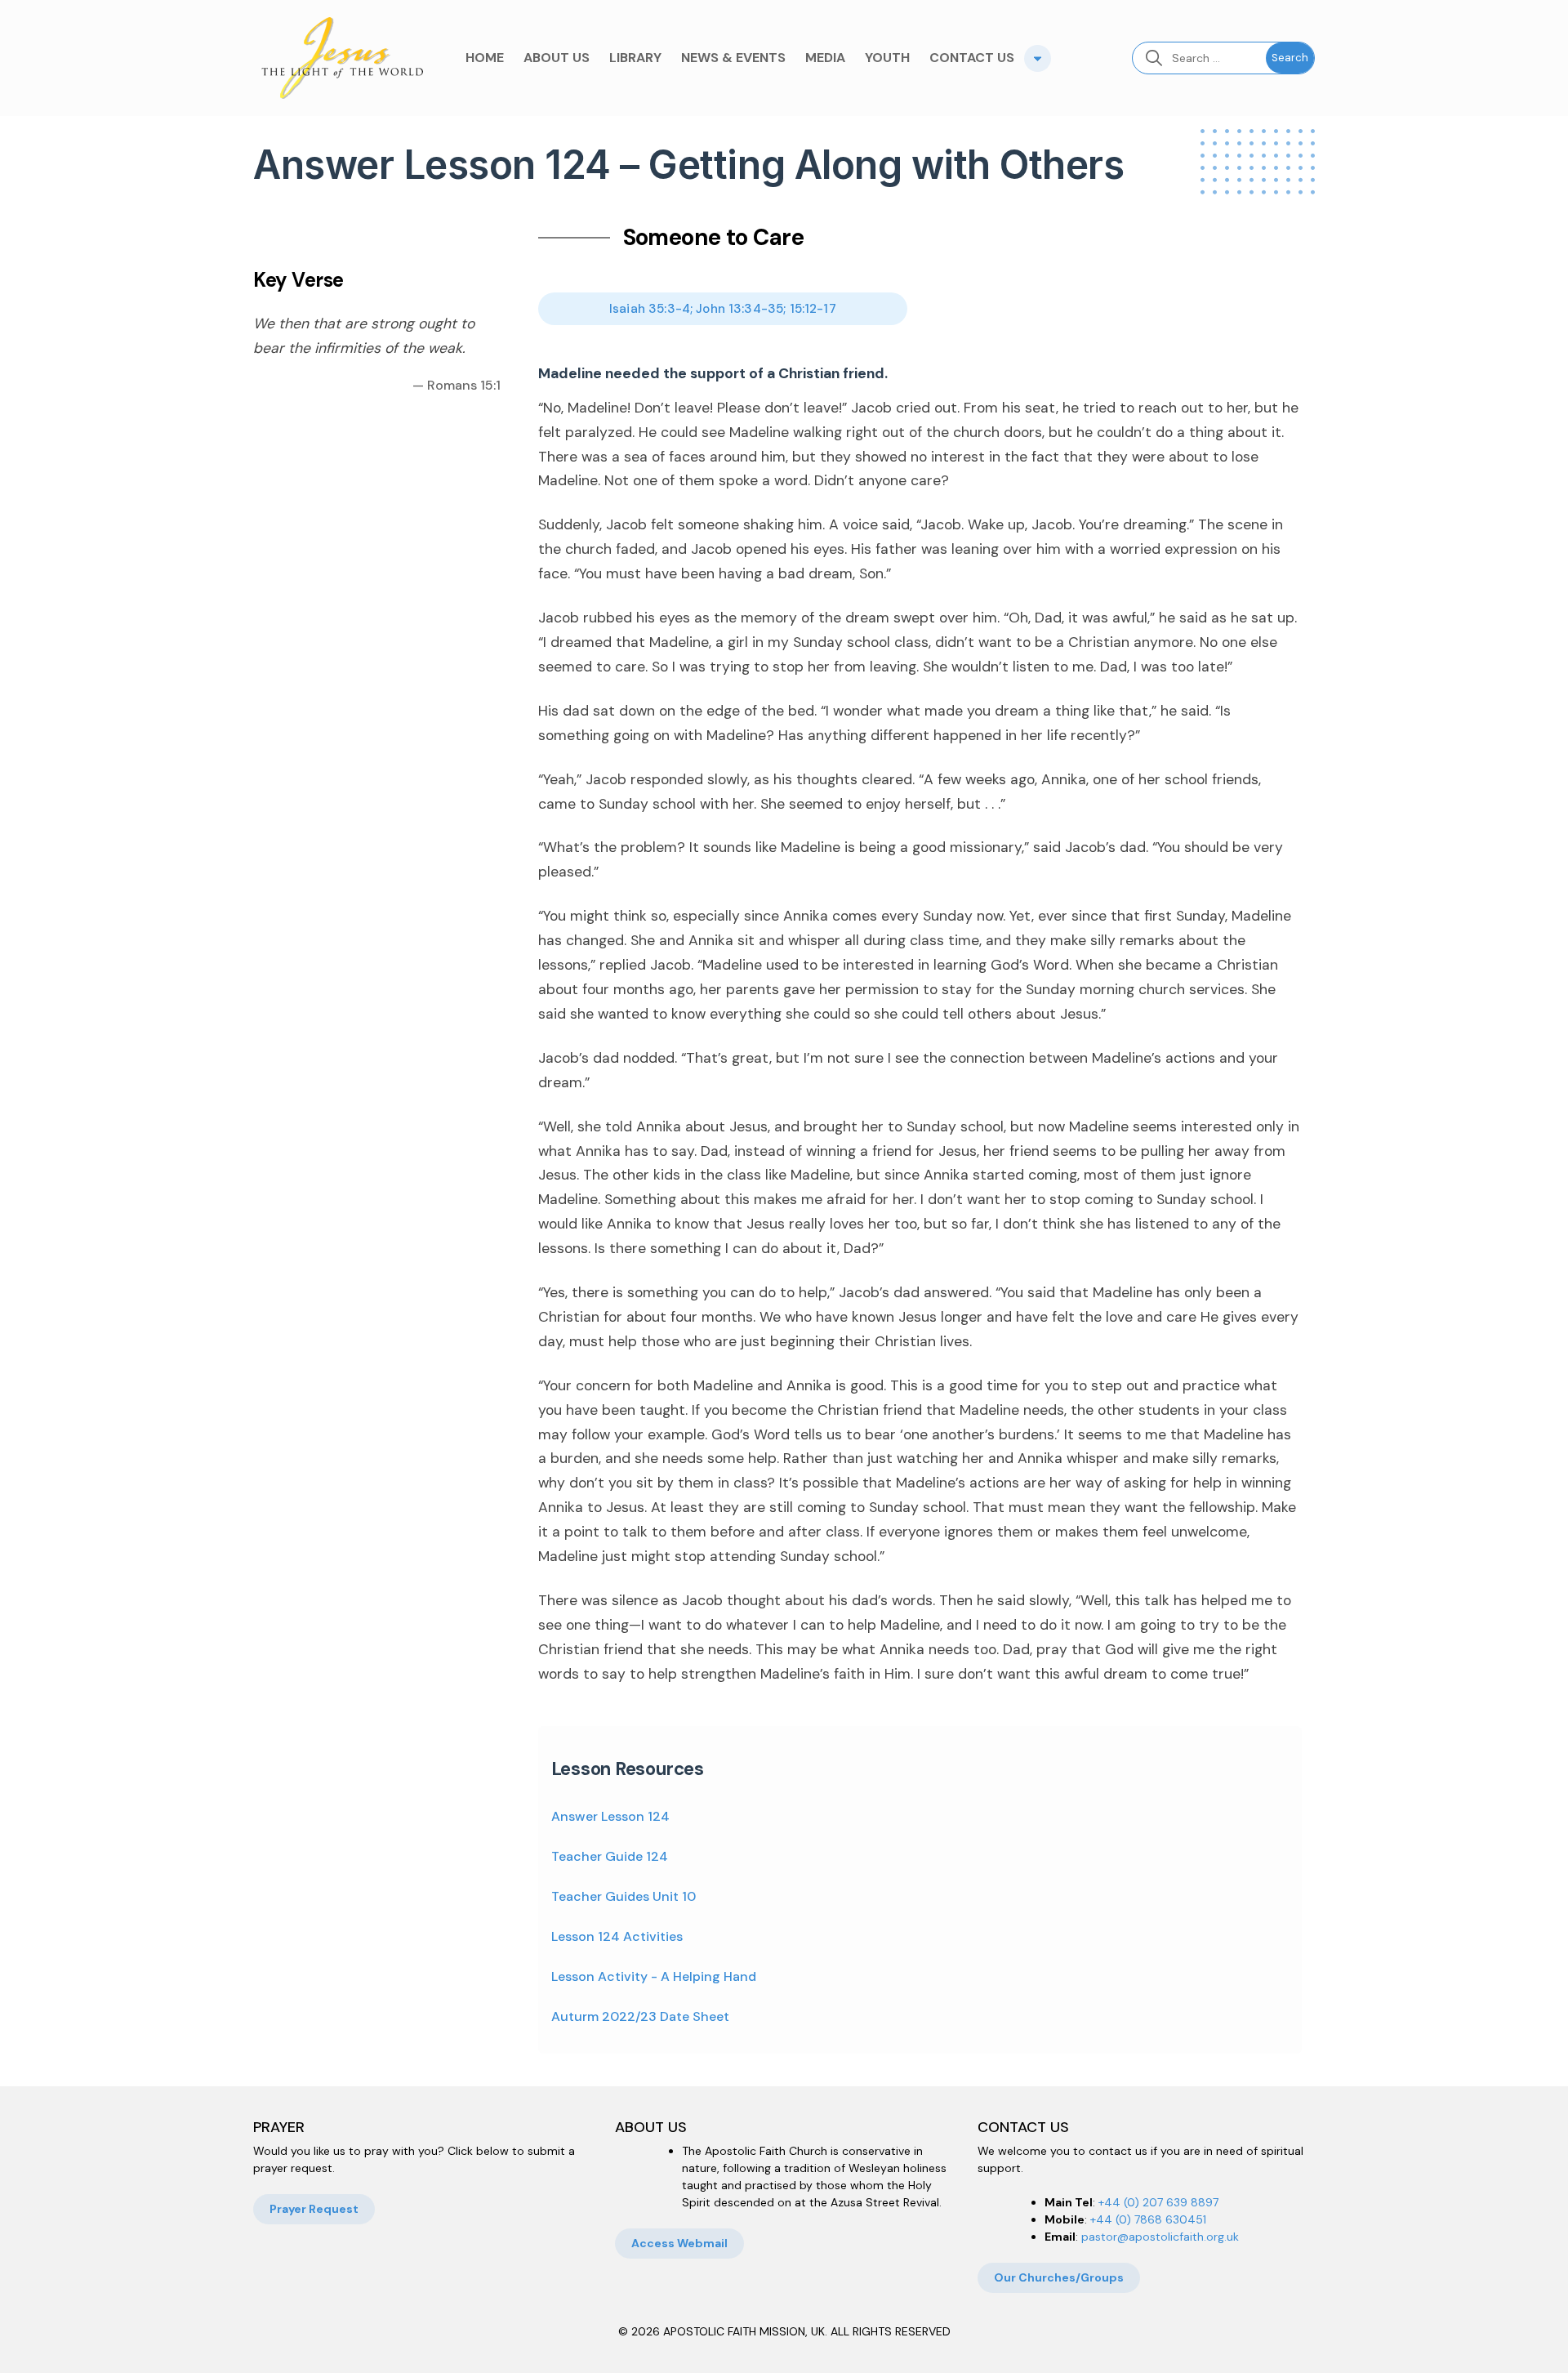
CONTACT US (972, 58)
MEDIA (825, 58)
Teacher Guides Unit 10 (624, 1896)
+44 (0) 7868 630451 (1148, 2219)
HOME (485, 58)
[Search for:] (1199, 58)
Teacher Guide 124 (610, 1856)
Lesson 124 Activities (617, 1936)
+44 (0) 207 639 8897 (1158, 2202)
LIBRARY (635, 58)
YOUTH (887, 58)
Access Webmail (679, 2243)
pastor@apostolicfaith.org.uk (1160, 2237)
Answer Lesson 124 (610, 1816)
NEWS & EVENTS (733, 58)
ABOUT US (557, 58)
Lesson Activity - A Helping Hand (654, 1976)
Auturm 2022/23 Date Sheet (640, 2016)
